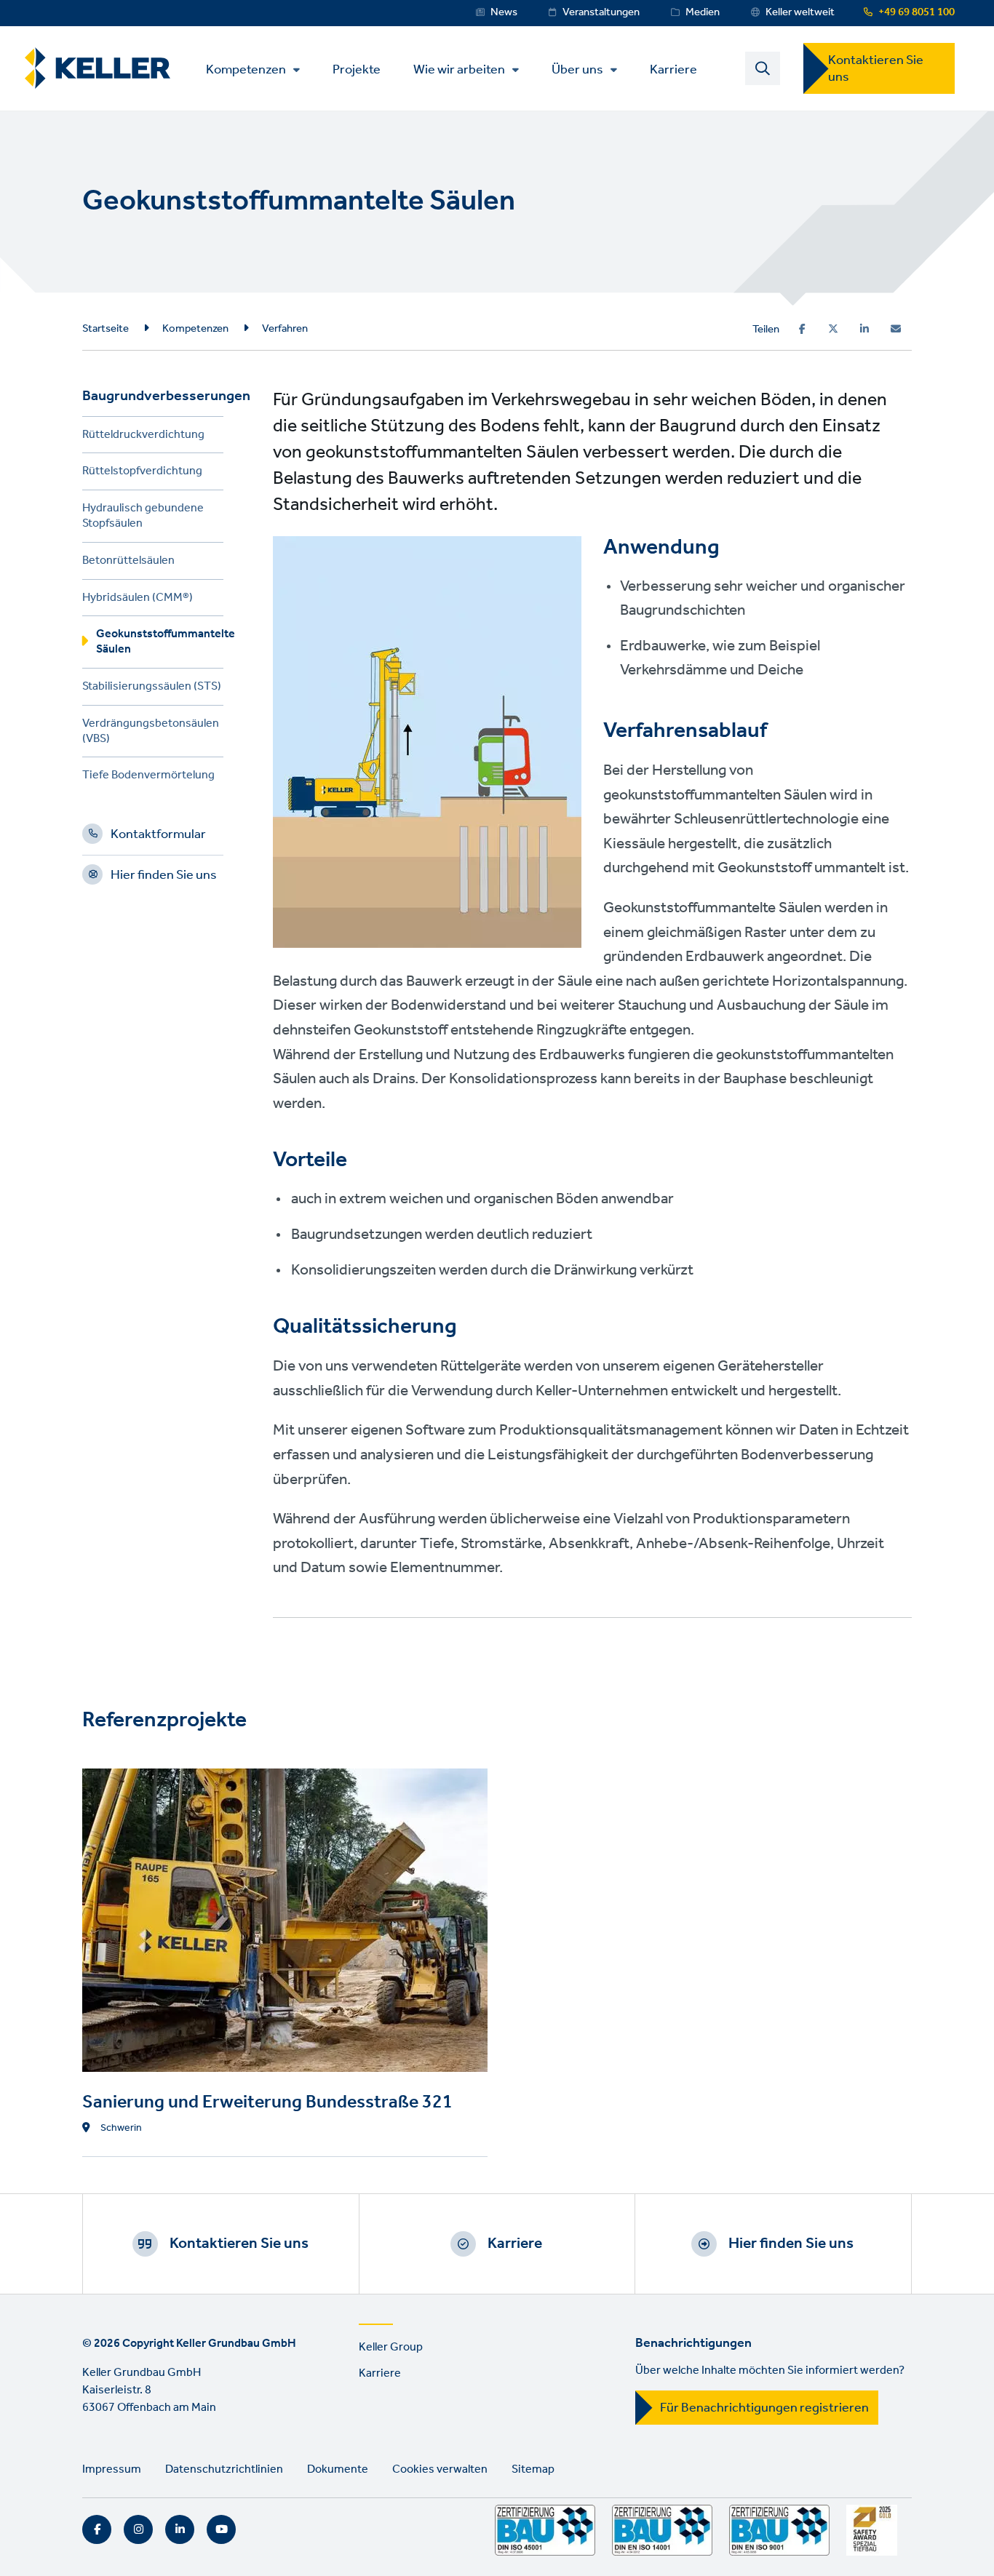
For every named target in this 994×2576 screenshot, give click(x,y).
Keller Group (391, 2347)
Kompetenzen (246, 70)
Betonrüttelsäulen (128, 563)
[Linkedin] (864, 329)
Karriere (673, 69)
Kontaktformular (158, 837)
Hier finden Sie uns (164, 877)
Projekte (357, 69)
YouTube (221, 2529)
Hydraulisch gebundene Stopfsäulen (143, 518)
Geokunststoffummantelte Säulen (160, 644)
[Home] (98, 68)
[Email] (896, 329)
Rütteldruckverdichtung (143, 437)
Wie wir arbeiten (459, 70)
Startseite (106, 329)
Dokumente (338, 2469)
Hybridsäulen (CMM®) (138, 600)
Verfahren (285, 329)
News (504, 12)
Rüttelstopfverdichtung (142, 473)
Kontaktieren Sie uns (876, 69)
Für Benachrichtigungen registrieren (764, 2408)
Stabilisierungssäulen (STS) (152, 689)
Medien (703, 12)
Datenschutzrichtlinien (224, 2469)
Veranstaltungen (601, 12)
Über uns (577, 70)
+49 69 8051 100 (917, 12)
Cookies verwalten (440, 2469)
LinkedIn (180, 2529)
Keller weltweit (800, 12)
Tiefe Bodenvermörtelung (148, 777)
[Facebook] (802, 329)
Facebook (97, 2529)
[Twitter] (833, 329)
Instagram (138, 2529)
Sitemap (533, 2469)
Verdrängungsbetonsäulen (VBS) (151, 733)
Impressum (112, 2469)
